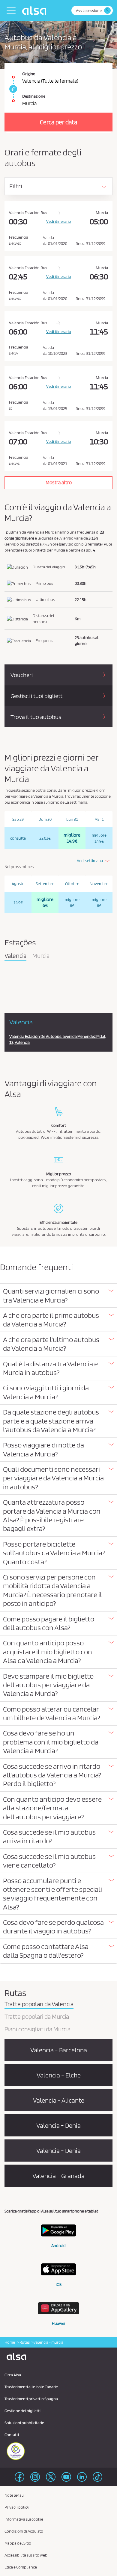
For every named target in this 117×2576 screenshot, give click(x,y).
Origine (29, 74)
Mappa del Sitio (18, 2543)
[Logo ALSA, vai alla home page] (36, 10)
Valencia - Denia (58, 2125)
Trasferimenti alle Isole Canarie (31, 2387)
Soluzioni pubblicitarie (24, 2423)
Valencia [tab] (15, 956)
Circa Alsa (13, 2375)
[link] (12, 89)
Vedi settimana (90, 861)
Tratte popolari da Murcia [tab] (37, 2017)
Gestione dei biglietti (22, 2411)
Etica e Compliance (21, 2567)
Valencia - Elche (59, 2075)
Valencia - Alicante (59, 2100)
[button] (58, 1295)
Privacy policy (17, 2507)
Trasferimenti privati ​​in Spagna (31, 2399)
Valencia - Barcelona (59, 2050)
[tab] (58, 1296)
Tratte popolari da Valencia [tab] (39, 2004)
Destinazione (34, 96)
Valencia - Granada (58, 2176)
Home (10, 2342)
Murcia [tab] (41, 956)
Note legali (14, 2495)
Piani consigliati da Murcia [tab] (37, 2030)
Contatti (12, 2435)
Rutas (24, 2342)
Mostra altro (59, 482)
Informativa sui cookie (24, 2519)
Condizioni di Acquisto (24, 2531)
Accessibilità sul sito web (26, 2555)
